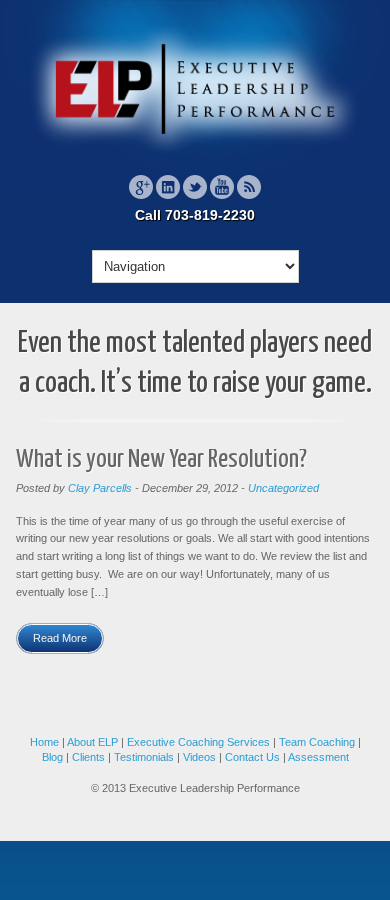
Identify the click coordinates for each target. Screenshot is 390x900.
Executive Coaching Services (198, 742)
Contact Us (254, 757)
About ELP (92, 742)
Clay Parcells (100, 488)
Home (44, 742)
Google (141, 187)
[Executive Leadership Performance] (195, 154)
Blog (52, 757)
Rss (249, 187)
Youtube (222, 187)
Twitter (195, 187)
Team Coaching (317, 742)
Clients (88, 757)
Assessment (318, 757)
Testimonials (144, 757)
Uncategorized (283, 488)
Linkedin (168, 187)
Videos (199, 757)
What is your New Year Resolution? (161, 459)
